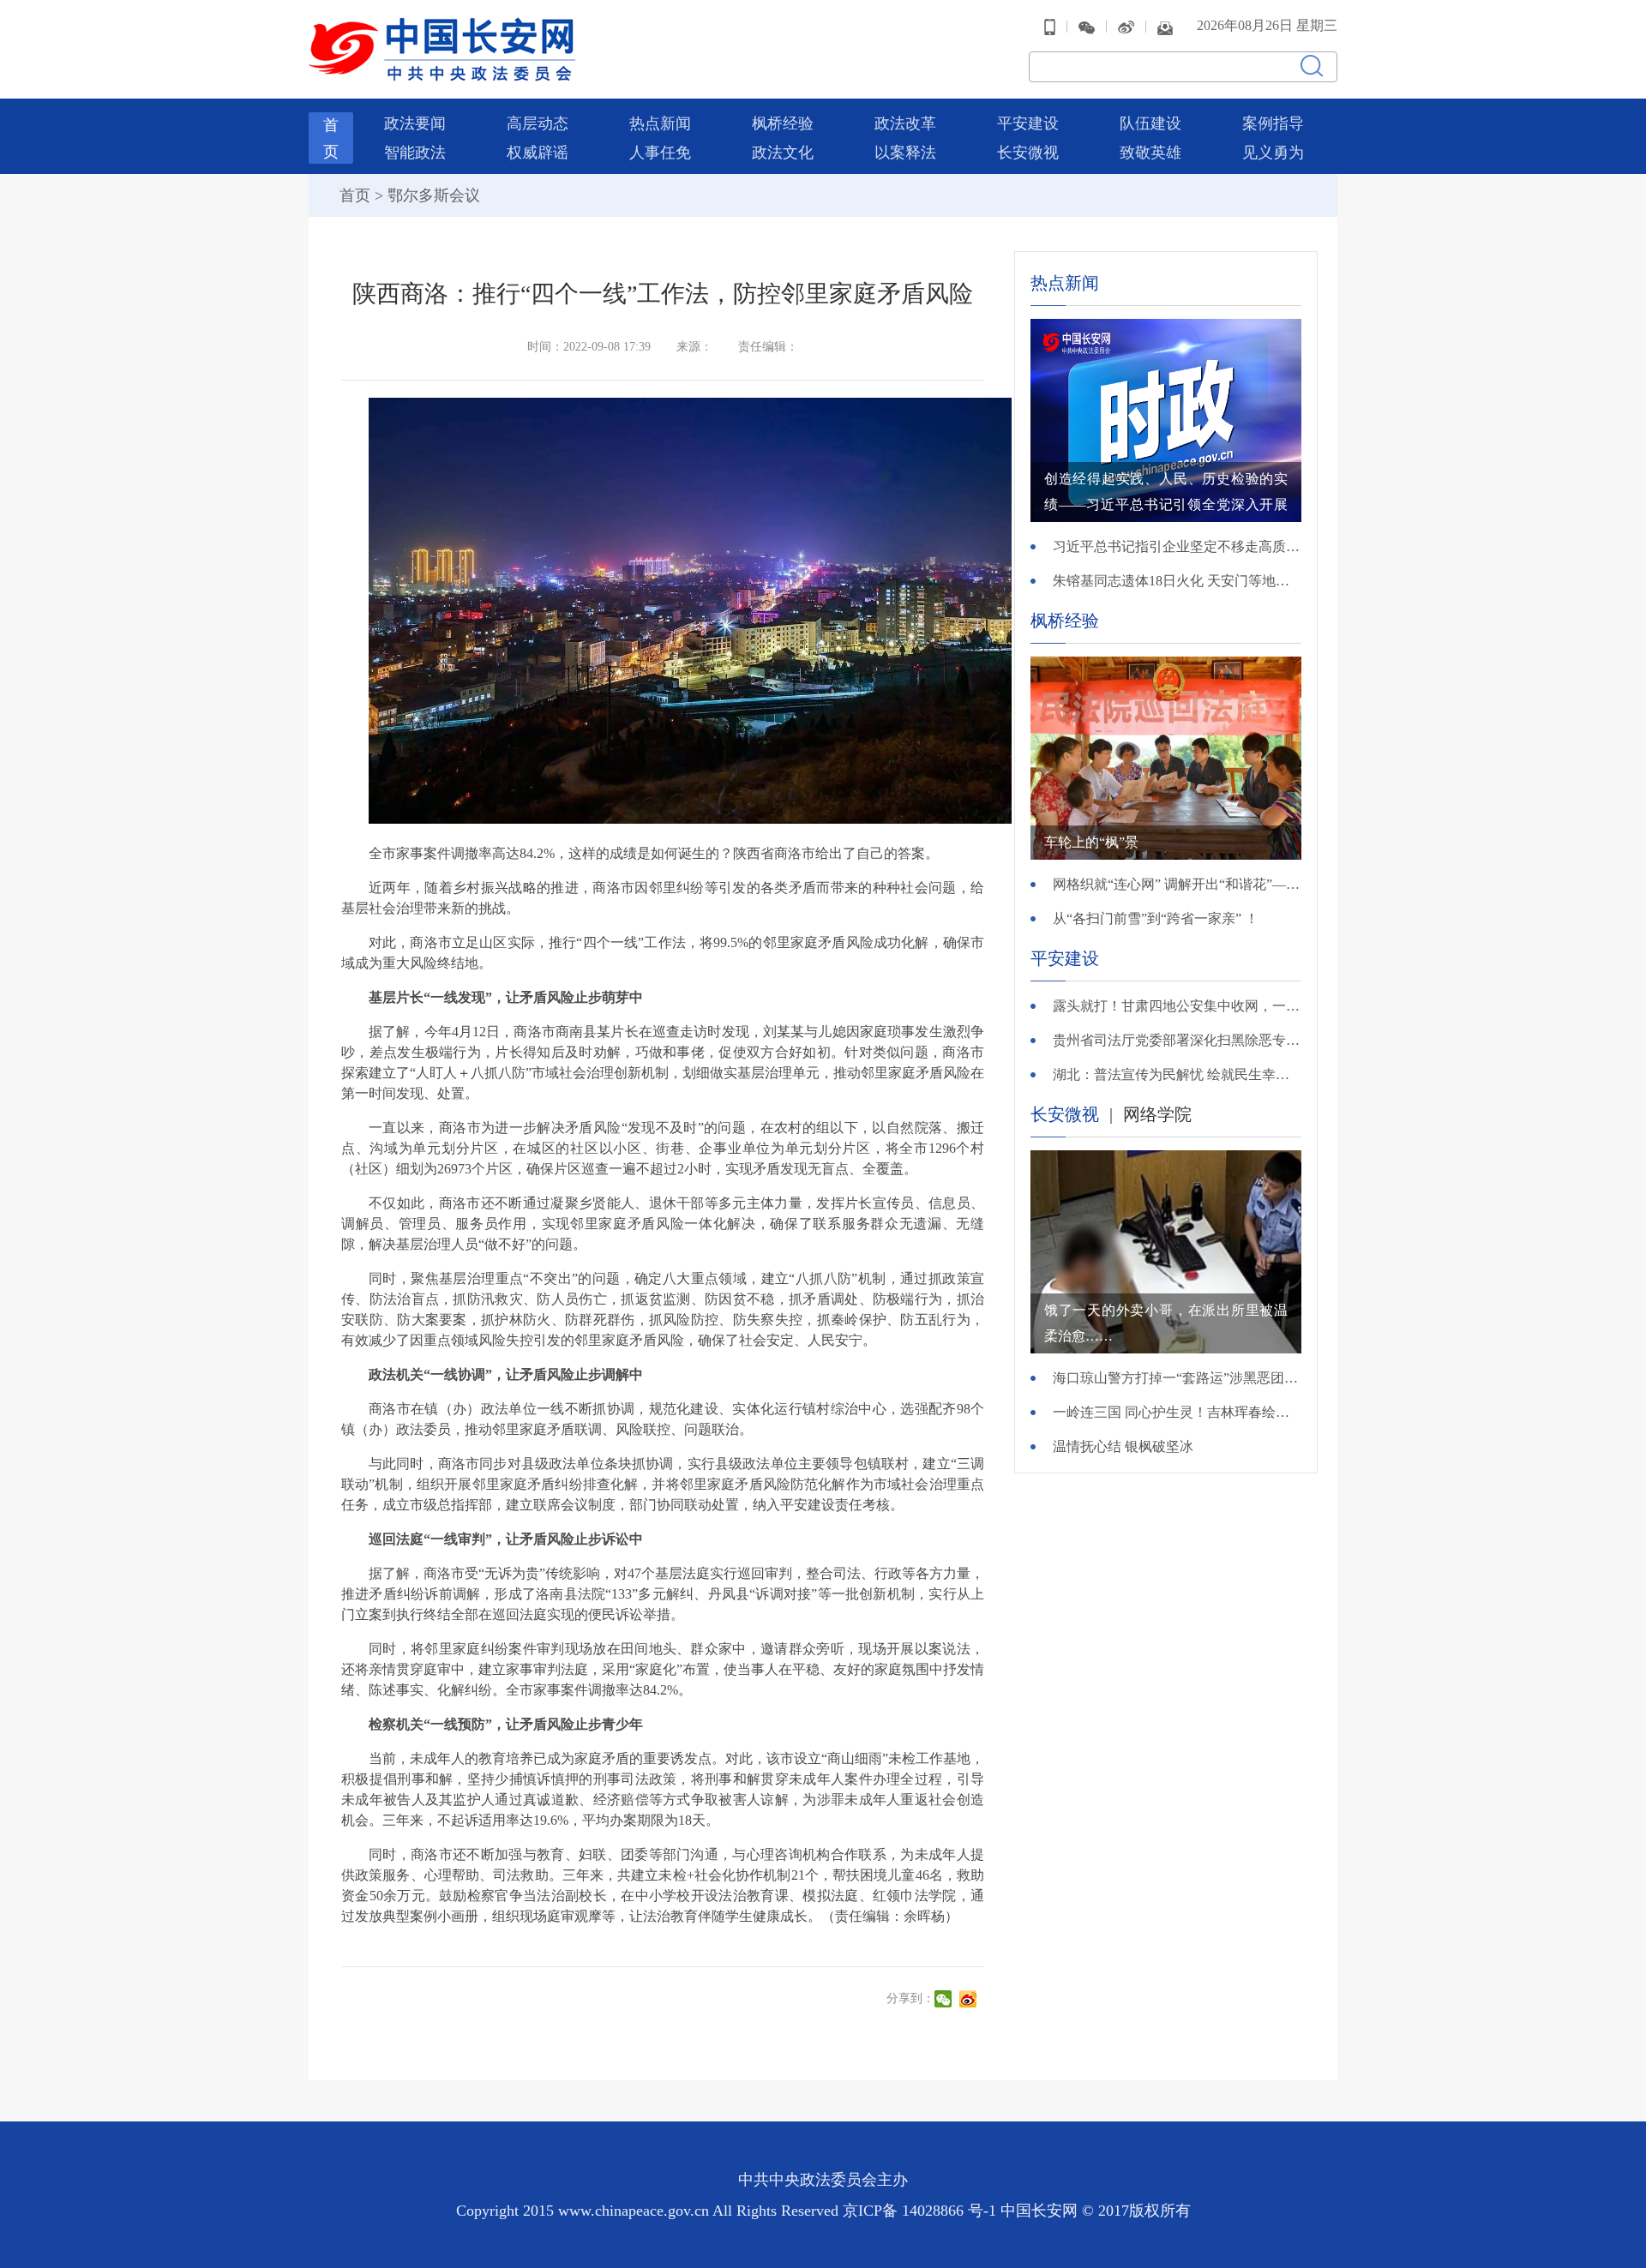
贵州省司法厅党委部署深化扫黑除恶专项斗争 (1177, 1040)
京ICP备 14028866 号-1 (922, 2211)
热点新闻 (660, 123)
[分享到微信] (945, 1999)
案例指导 (1273, 123)
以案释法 (905, 153)
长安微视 (1028, 153)
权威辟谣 (538, 153)
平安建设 (1028, 123)
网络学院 (1157, 1114)
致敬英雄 (1150, 153)
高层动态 (538, 123)
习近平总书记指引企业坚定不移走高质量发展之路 (1177, 546)
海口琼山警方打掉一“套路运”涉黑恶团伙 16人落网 (1177, 1378)
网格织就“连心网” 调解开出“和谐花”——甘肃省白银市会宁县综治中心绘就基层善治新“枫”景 (1177, 884)
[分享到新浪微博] (970, 1999)
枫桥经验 (783, 123)
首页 (355, 195)
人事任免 (660, 153)
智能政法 (415, 153)
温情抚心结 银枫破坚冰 (1123, 1446)
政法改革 (905, 123)
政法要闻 (415, 123)
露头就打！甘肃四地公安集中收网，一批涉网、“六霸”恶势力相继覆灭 (1177, 1006)
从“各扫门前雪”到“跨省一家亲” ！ (1156, 918)
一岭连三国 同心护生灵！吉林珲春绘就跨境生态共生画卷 (1177, 1412)
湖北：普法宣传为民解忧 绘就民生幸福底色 (1177, 1074)
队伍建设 (1150, 123)
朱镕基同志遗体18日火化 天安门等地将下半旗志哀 (1177, 581)
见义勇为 (1273, 153)
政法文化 (783, 153)
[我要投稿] (1165, 26)
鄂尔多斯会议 (434, 195)
